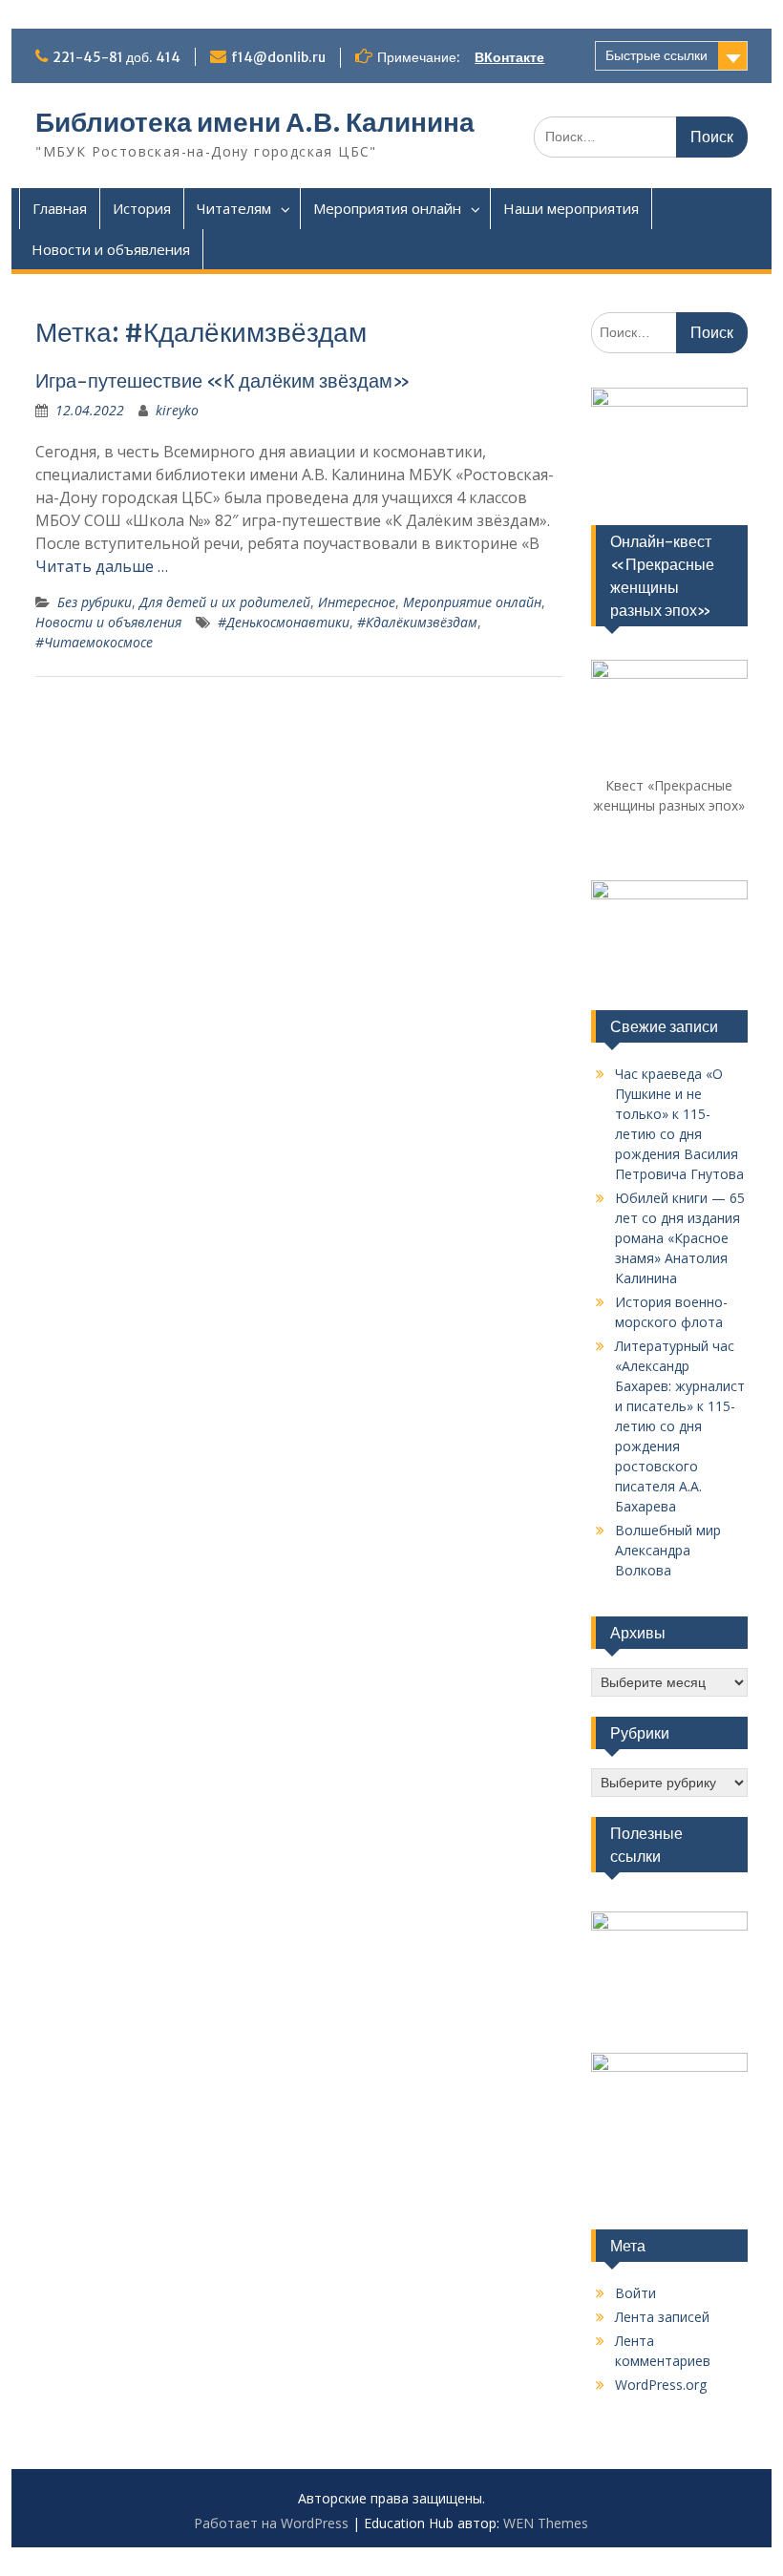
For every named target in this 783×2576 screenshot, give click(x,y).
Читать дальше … (102, 566)
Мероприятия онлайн (387, 208)
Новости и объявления (111, 249)
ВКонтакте (509, 57)
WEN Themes (546, 2523)
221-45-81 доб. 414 (116, 57)
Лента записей (662, 2317)
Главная (60, 208)
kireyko (177, 410)
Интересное (357, 602)
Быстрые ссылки (656, 55)
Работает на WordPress (271, 2523)
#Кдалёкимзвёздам (417, 622)
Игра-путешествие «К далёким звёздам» (223, 380)
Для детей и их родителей (225, 602)
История (142, 208)
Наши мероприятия (571, 208)
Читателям (234, 208)
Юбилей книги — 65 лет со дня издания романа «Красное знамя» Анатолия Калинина (680, 1238)
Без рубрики (95, 602)
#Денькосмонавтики (284, 622)
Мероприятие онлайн (472, 602)
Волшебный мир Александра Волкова (668, 1550)
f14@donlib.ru (278, 57)
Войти (635, 2293)
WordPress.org (661, 2385)
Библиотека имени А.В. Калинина (255, 122)
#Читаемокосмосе (94, 642)
